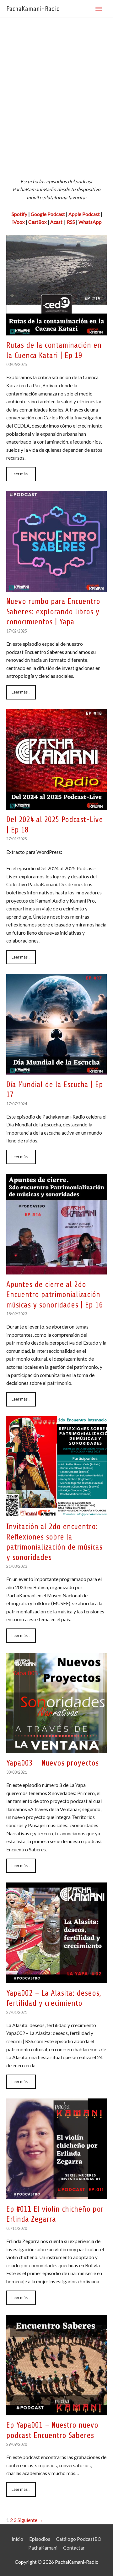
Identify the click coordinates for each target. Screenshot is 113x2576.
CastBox (38, 222)
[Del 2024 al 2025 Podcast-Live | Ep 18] (56, 805)
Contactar (74, 2548)
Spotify (19, 214)
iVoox (19, 222)
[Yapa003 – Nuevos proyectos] (56, 1749)
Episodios (40, 2539)
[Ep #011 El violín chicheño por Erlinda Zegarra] (56, 2195)
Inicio (17, 2539)
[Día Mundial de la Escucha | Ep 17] (56, 1070)
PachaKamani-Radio (33, 9)
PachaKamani (43, 2548)
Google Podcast (48, 214)
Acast (56, 222)
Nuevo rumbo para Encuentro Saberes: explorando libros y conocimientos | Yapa (53, 612)
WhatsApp (90, 222)
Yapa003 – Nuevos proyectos (52, 1763)
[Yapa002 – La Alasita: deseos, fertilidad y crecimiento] (56, 1979)
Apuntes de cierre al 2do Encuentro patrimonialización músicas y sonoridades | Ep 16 (54, 1295)
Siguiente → (30, 2520)
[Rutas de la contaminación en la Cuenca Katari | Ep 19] (56, 331)
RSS (70, 222)
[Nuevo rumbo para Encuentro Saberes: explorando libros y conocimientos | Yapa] (56, 587)
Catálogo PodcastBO (79, 2539)
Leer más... (21, 474)
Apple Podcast (84, 214)
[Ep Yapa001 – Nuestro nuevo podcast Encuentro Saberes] (56, 2411)
